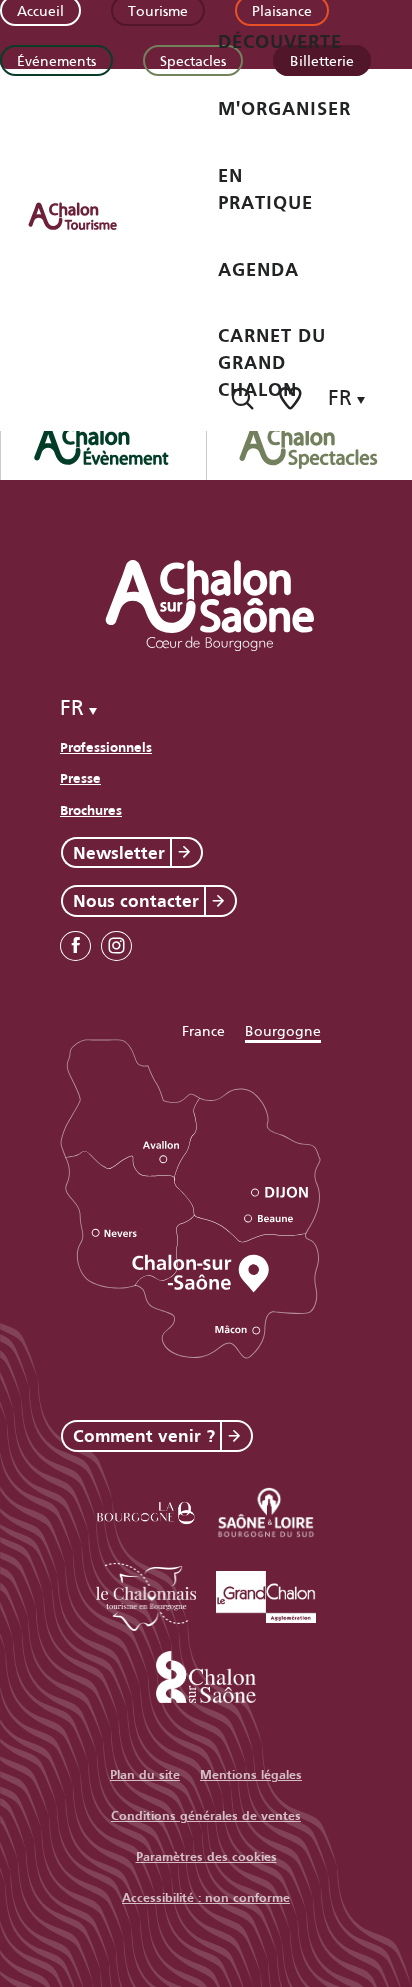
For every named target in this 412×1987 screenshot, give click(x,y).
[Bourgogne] (146, 1509)
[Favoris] (292, 398)
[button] (242, 398)
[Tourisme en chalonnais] (146, 1593)
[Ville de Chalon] (206, 1673)
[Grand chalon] (266, 1593)
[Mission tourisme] (266, 1509)
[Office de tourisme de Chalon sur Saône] (91, 216)
